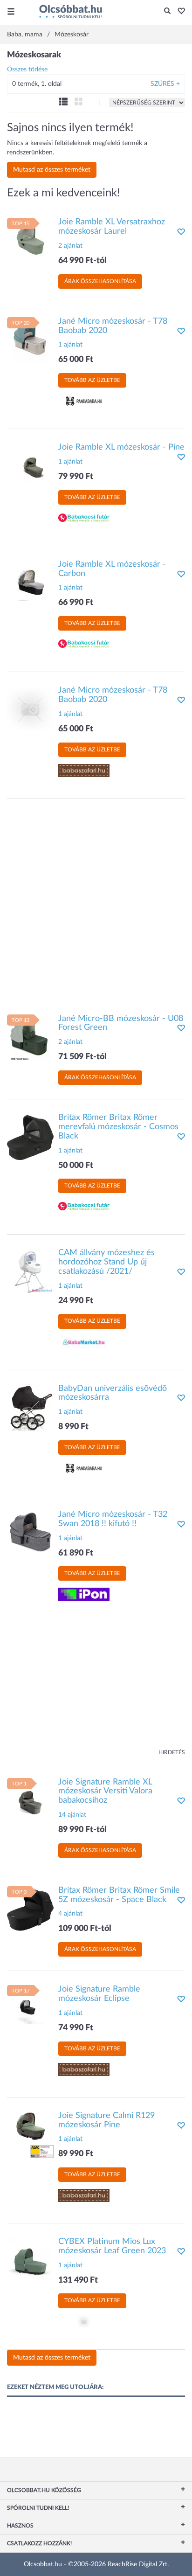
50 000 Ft (76, 1166)
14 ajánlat (72, 1815)
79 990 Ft (76, 477)
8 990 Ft (73, 1427)
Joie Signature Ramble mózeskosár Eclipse (99, 1994)
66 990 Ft (76, 603)
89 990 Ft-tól (82, 1830)
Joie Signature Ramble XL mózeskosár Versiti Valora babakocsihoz (105, 1791)
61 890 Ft (76, 1553)
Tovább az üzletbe (92, 380)
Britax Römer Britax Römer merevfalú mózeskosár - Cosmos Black (118, 1127)
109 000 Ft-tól (85, 1929)
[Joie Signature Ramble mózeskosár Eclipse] (30, 2008)
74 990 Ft (76, 2028)
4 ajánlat (70, 1914)
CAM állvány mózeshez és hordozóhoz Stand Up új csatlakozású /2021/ (106, 1262)
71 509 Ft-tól (82, 1057)
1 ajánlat (70, 345)
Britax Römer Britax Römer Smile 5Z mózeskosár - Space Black (119, 1895)
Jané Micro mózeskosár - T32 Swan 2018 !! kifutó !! (113, 1519)
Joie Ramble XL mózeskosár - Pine (121, 447)
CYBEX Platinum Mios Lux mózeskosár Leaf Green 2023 (112, 2246)
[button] (179, 12)
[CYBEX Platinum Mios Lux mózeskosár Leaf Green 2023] (30, 2261)
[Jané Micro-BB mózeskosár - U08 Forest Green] (30, 1037)
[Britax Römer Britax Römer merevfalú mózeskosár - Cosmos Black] (30, 1137)
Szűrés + (165, 84)
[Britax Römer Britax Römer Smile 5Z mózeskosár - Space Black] (30, 1909)
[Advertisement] (96, 902)
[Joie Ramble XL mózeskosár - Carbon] (30, 583)
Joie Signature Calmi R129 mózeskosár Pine (106, 2120)
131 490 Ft (78, 2280)
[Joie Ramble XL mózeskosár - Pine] (30, 466)
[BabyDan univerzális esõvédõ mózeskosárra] (30, 1407)
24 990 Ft (76, 1301)
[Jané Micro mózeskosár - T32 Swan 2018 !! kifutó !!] (30, 1534)
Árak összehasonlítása (100, 281)
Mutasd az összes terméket (52, 170)
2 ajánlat (70, 246)
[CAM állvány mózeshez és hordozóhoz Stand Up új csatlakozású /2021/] (30, 1272)
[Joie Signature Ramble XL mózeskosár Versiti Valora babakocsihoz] (30, 1801)
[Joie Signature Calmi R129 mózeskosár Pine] (30, 2134)
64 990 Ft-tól (82, 261)
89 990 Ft (76, 2154)
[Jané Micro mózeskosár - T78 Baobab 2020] (30, 340)
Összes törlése (27, 69)
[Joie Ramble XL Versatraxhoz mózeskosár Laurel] (30, 241)
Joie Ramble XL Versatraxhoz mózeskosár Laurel (112, 227)
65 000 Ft (76, 360)
